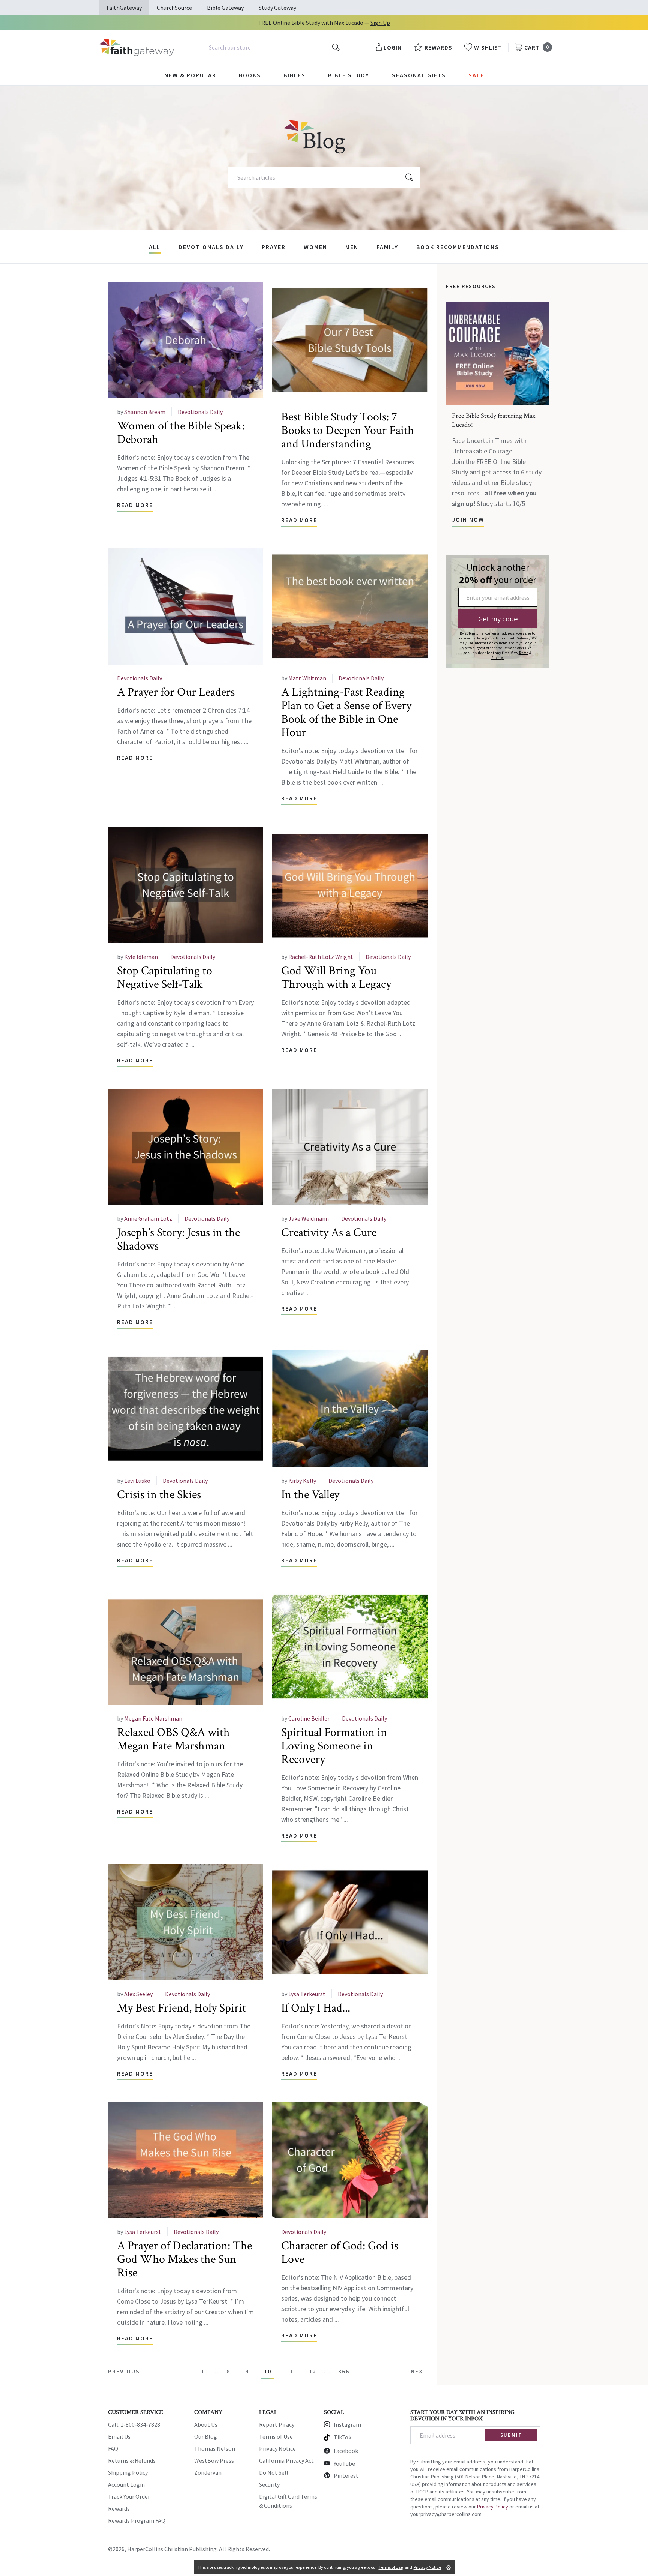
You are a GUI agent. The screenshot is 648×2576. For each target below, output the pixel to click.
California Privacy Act (286, 2460)
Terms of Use (276, 2436)
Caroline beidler (309, 1718)
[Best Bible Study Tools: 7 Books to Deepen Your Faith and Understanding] (350, 340)
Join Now (468, 519)
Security (269, 2484)
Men (352, 247)
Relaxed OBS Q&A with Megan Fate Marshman (173, 1739)
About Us (206, 2424)
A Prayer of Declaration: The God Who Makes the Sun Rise (184, 2259)
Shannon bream (145, 412)
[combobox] (275, 47)
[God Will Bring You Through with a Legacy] (350, 885)
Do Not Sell (274, 2472)
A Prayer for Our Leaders (176, 692)
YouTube (344, 2463)
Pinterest (346, 2475)
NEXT (419, 2371)
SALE (476, 75)
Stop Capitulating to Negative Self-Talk (165, 977)
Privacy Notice (277, 2448)
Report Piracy (277, 2424)
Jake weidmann (309, 1218)
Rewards (119, 2508)
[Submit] (336, 47)
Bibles (295, 75)
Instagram (347, 2424)
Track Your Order (129, 2496)
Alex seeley (138, 1994)
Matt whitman (307, 678)
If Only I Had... (316, 2008)
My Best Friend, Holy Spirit (181, 2008)
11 (290, 2371)
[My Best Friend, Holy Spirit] (186, 1922)
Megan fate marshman (153, 1718)
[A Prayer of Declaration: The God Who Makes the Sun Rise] (186, 2160)
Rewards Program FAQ (137, 2520)
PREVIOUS (124, 2371)
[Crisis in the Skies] (186, 1409)
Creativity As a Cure (329, 1232)
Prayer (274, 247)
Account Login (126, 2484)
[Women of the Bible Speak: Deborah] (186, 340)
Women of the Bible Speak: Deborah (181, 433)
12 (313, 2371)
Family (387, 247)
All (155, 247)
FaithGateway (124, 8)
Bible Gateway (225, 8)
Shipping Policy (128, 2472)
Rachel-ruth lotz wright (321, 957)
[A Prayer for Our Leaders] (186, 607)
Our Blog (206, 2436)
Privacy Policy (493, 2507)
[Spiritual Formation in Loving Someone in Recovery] (350, 1647)
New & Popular (190, 75)
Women (316, 247)
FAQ (113, 2448)
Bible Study (349, 75)
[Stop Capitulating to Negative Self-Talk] (186, 885)
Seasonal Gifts (419, 75)
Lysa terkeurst (307, 1994)
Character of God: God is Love (340, 2253)
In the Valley (310, 1495)
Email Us (119, 2436)
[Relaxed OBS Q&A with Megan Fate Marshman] (186, 1647)
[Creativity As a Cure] (350, 1147)
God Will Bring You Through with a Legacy (336, 977)
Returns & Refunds (132, 2460)
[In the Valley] (350, 1409)
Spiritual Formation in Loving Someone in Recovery (334, 1746)
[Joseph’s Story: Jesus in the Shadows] (186, 1147)
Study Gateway (277, 8)
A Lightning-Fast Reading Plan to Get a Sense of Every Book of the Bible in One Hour (346, 712)
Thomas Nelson (215, 2448)
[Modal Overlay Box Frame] (497, 612)
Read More (135, 505)
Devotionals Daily (211, 247)
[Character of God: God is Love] (350, 2160)
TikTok (343, 2437)
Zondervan (208, 2472)
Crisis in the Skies (159, 1495)
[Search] (409, 177)
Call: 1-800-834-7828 (134, 2424)
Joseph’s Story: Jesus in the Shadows (178, 1239)
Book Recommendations (458, 247)
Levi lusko (137, 1481)
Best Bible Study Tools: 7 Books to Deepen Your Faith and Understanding (348, 430)
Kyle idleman (141, 957)
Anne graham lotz (148, 1218)
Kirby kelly (302, 1481)
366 (344, 2371)
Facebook (346, 2451)
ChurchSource (174, 8)
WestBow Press (214, 2460)
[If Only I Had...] (350, 1922)
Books (250, 75)
